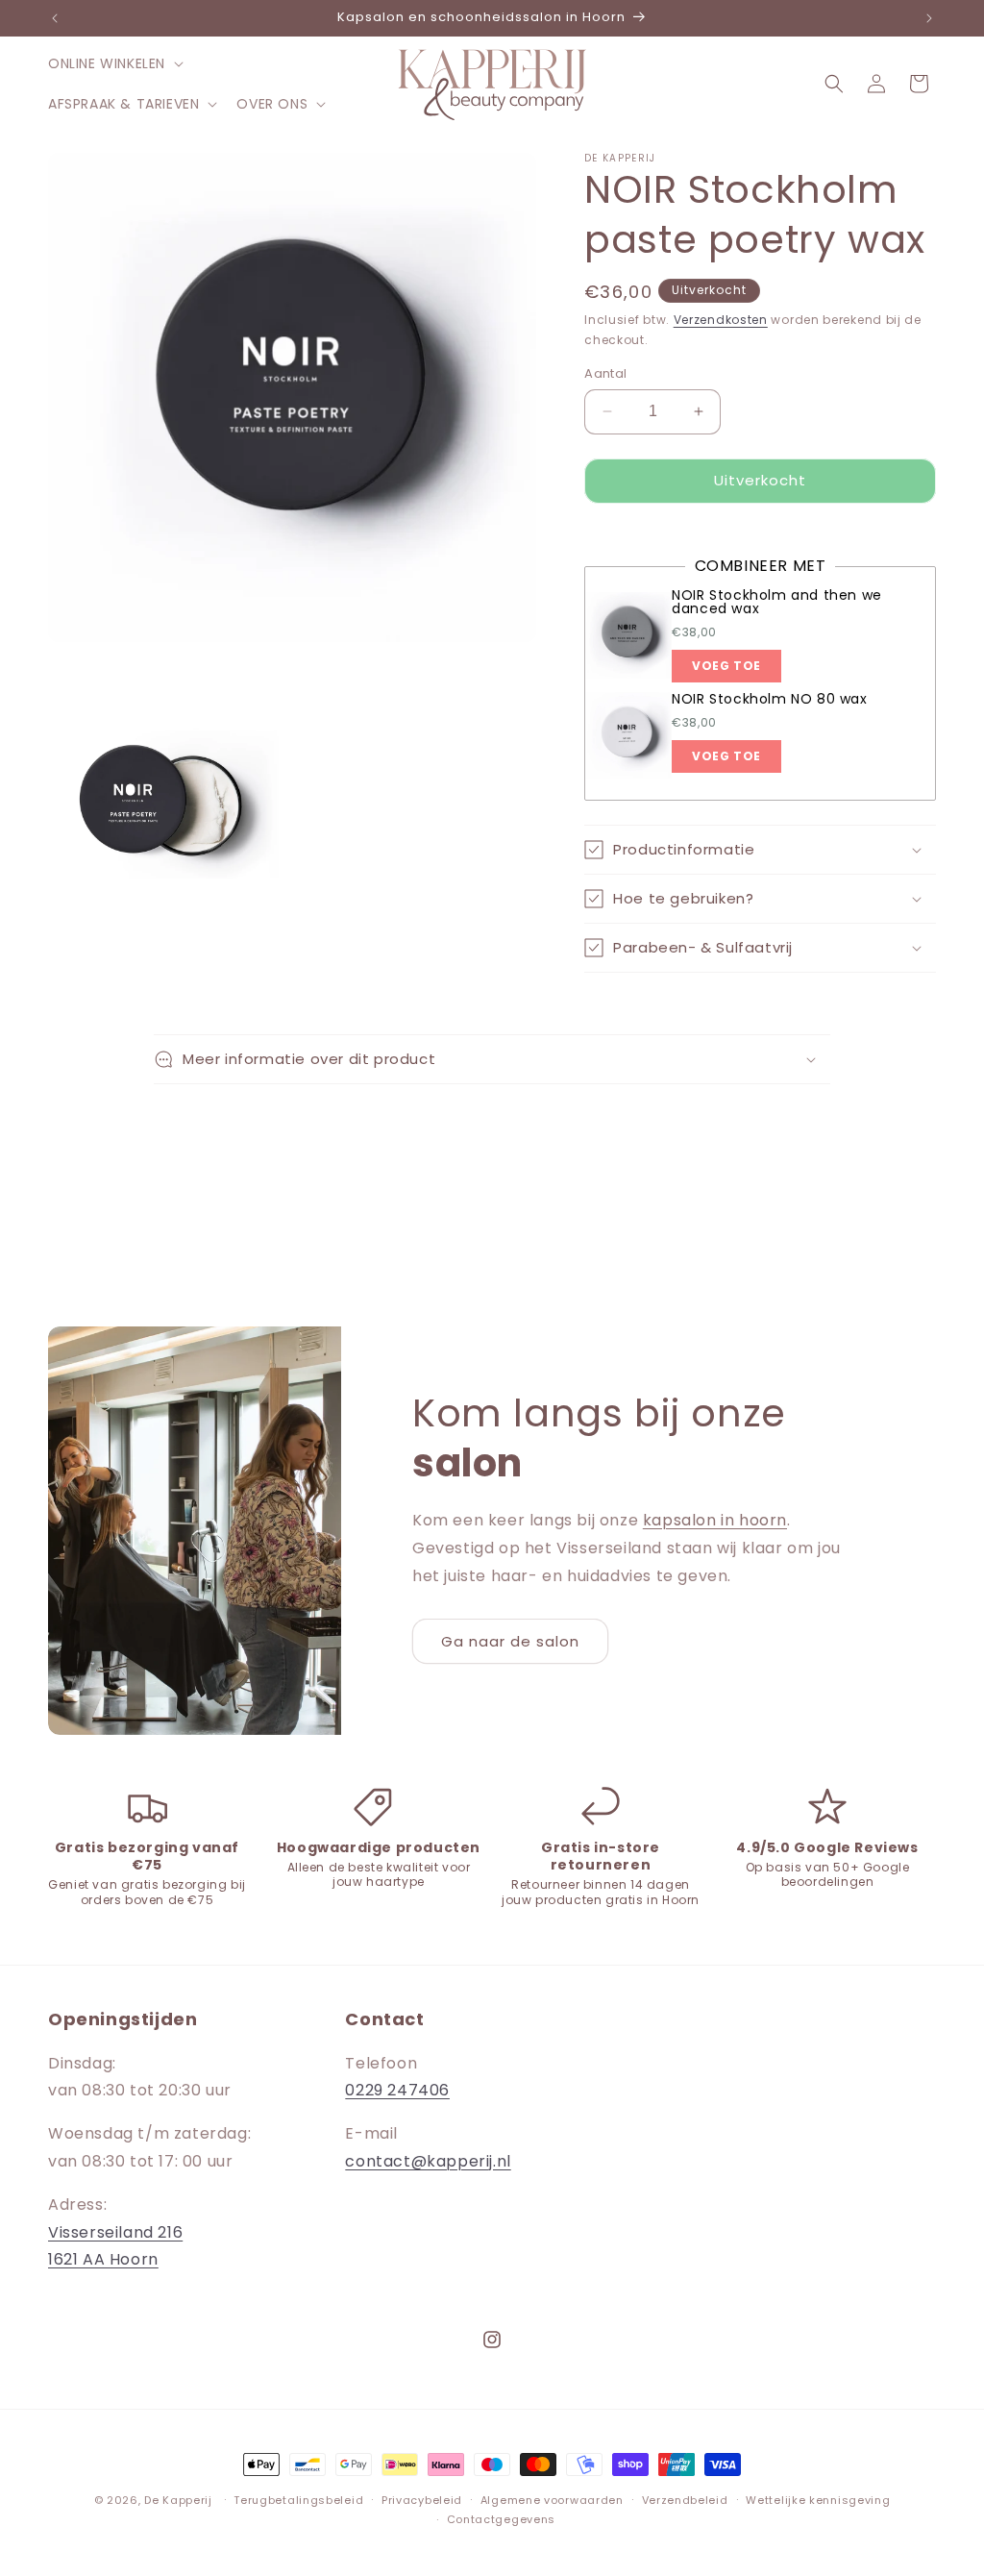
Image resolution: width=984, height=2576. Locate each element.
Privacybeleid (422, 2500)
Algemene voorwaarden (552, 2500)
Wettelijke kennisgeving (818, 2500)
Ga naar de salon (510, 1641)
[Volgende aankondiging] (929, 18)
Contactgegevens (502, 2519)
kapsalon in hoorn (715, 1520)
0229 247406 (397, 2090)
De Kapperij (178, 2500)
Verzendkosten (721, 320)
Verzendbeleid (685, 2500)
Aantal (605, 373)
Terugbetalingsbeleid (298, 2500)
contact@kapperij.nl (428, 2161)
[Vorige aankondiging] (55, 18)
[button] (114, 63)
